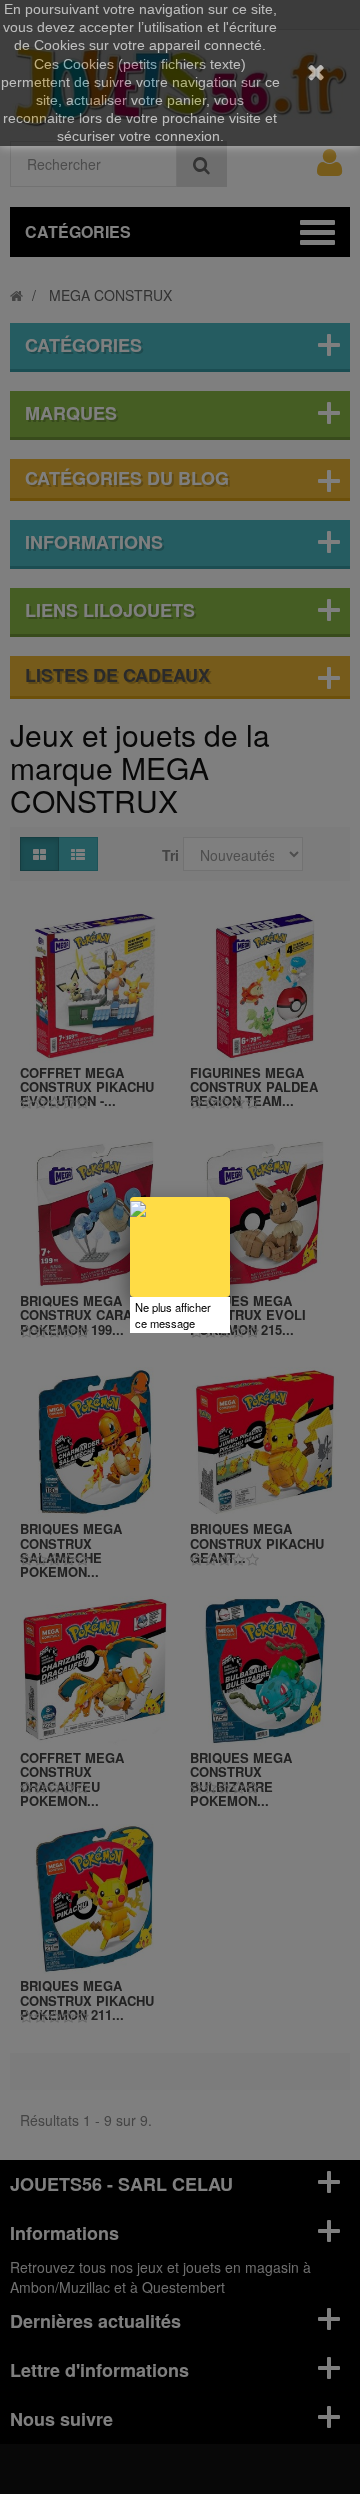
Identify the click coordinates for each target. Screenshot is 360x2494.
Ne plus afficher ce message (173, 1315)
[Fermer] (230, 1197)
